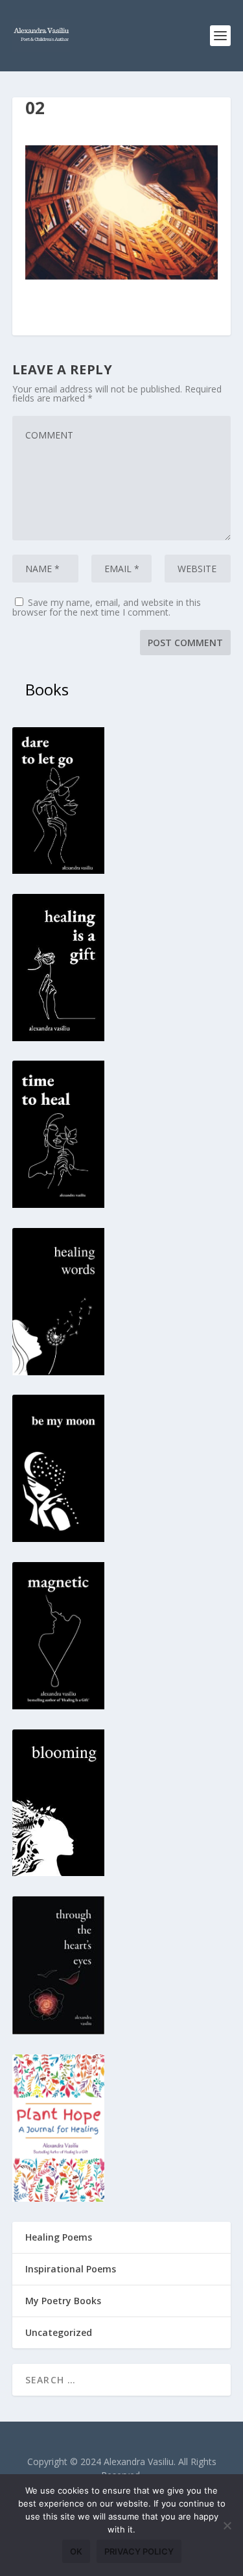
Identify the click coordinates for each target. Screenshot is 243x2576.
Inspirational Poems (71, 2269)
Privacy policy (139, 2551)
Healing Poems (59, 2237)
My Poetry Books (63, 2301)
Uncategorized (59, 2332)
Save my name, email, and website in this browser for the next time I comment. (107, 607)
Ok (76, 2551)
